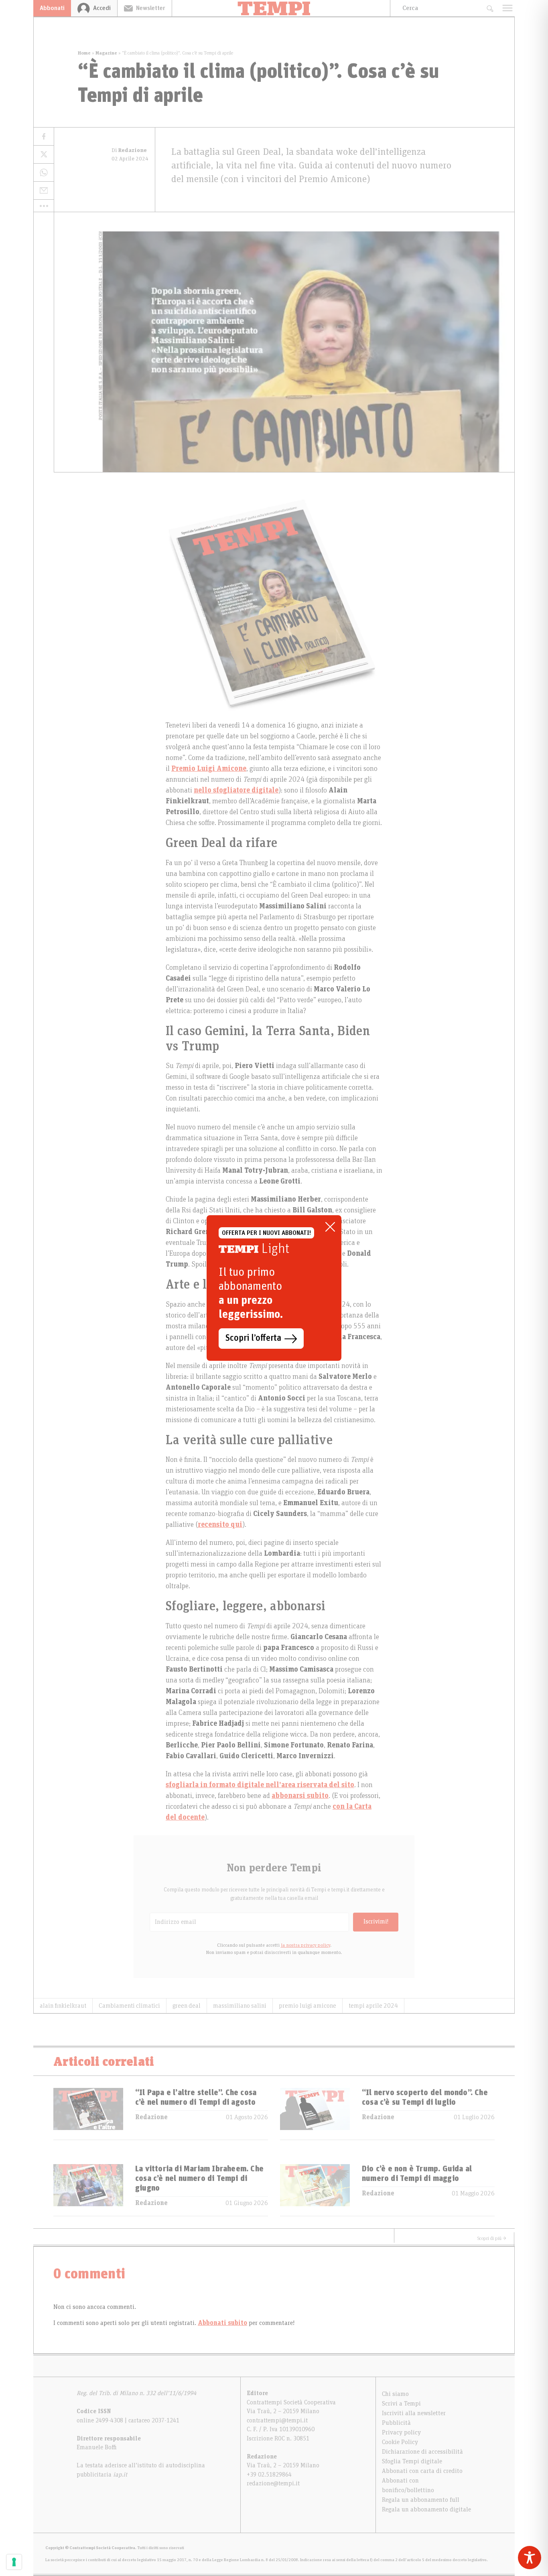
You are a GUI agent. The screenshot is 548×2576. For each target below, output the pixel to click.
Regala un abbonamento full (421, 2500)
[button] (44, 206)
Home (84, 53)
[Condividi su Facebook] (44, 137)
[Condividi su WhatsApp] (44, 173)
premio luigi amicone (307, 2006)
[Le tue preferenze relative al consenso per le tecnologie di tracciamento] (14, 2562)
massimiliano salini (240, 2006)
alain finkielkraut (63, 2006)
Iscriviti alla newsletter (414, 2413)
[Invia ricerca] (490, 8)
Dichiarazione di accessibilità (422, 2452)
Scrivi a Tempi (401, 2404)
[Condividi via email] (44, 191)
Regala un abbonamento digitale (426, 2509)
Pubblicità (396, 2423)
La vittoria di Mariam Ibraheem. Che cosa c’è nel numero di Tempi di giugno (199, 2179)
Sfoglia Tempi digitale (412, 2461)
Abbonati (52, 8)
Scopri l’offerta (253, 1338)
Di (129, 150)
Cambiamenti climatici (129, 2006)
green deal (187, 2006)
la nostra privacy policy (305, 1945)
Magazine (106, 53)
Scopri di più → (492, 2238)
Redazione (151, 2117)
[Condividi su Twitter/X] (44, 155)
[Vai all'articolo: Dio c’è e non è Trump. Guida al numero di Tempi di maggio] (315, 2190)
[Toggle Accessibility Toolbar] (530, 2558)
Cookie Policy (400, 2442)
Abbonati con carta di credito (422, 2471)
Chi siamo (395, 2394)
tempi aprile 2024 (373, 2006)
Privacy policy (401, 2432)
